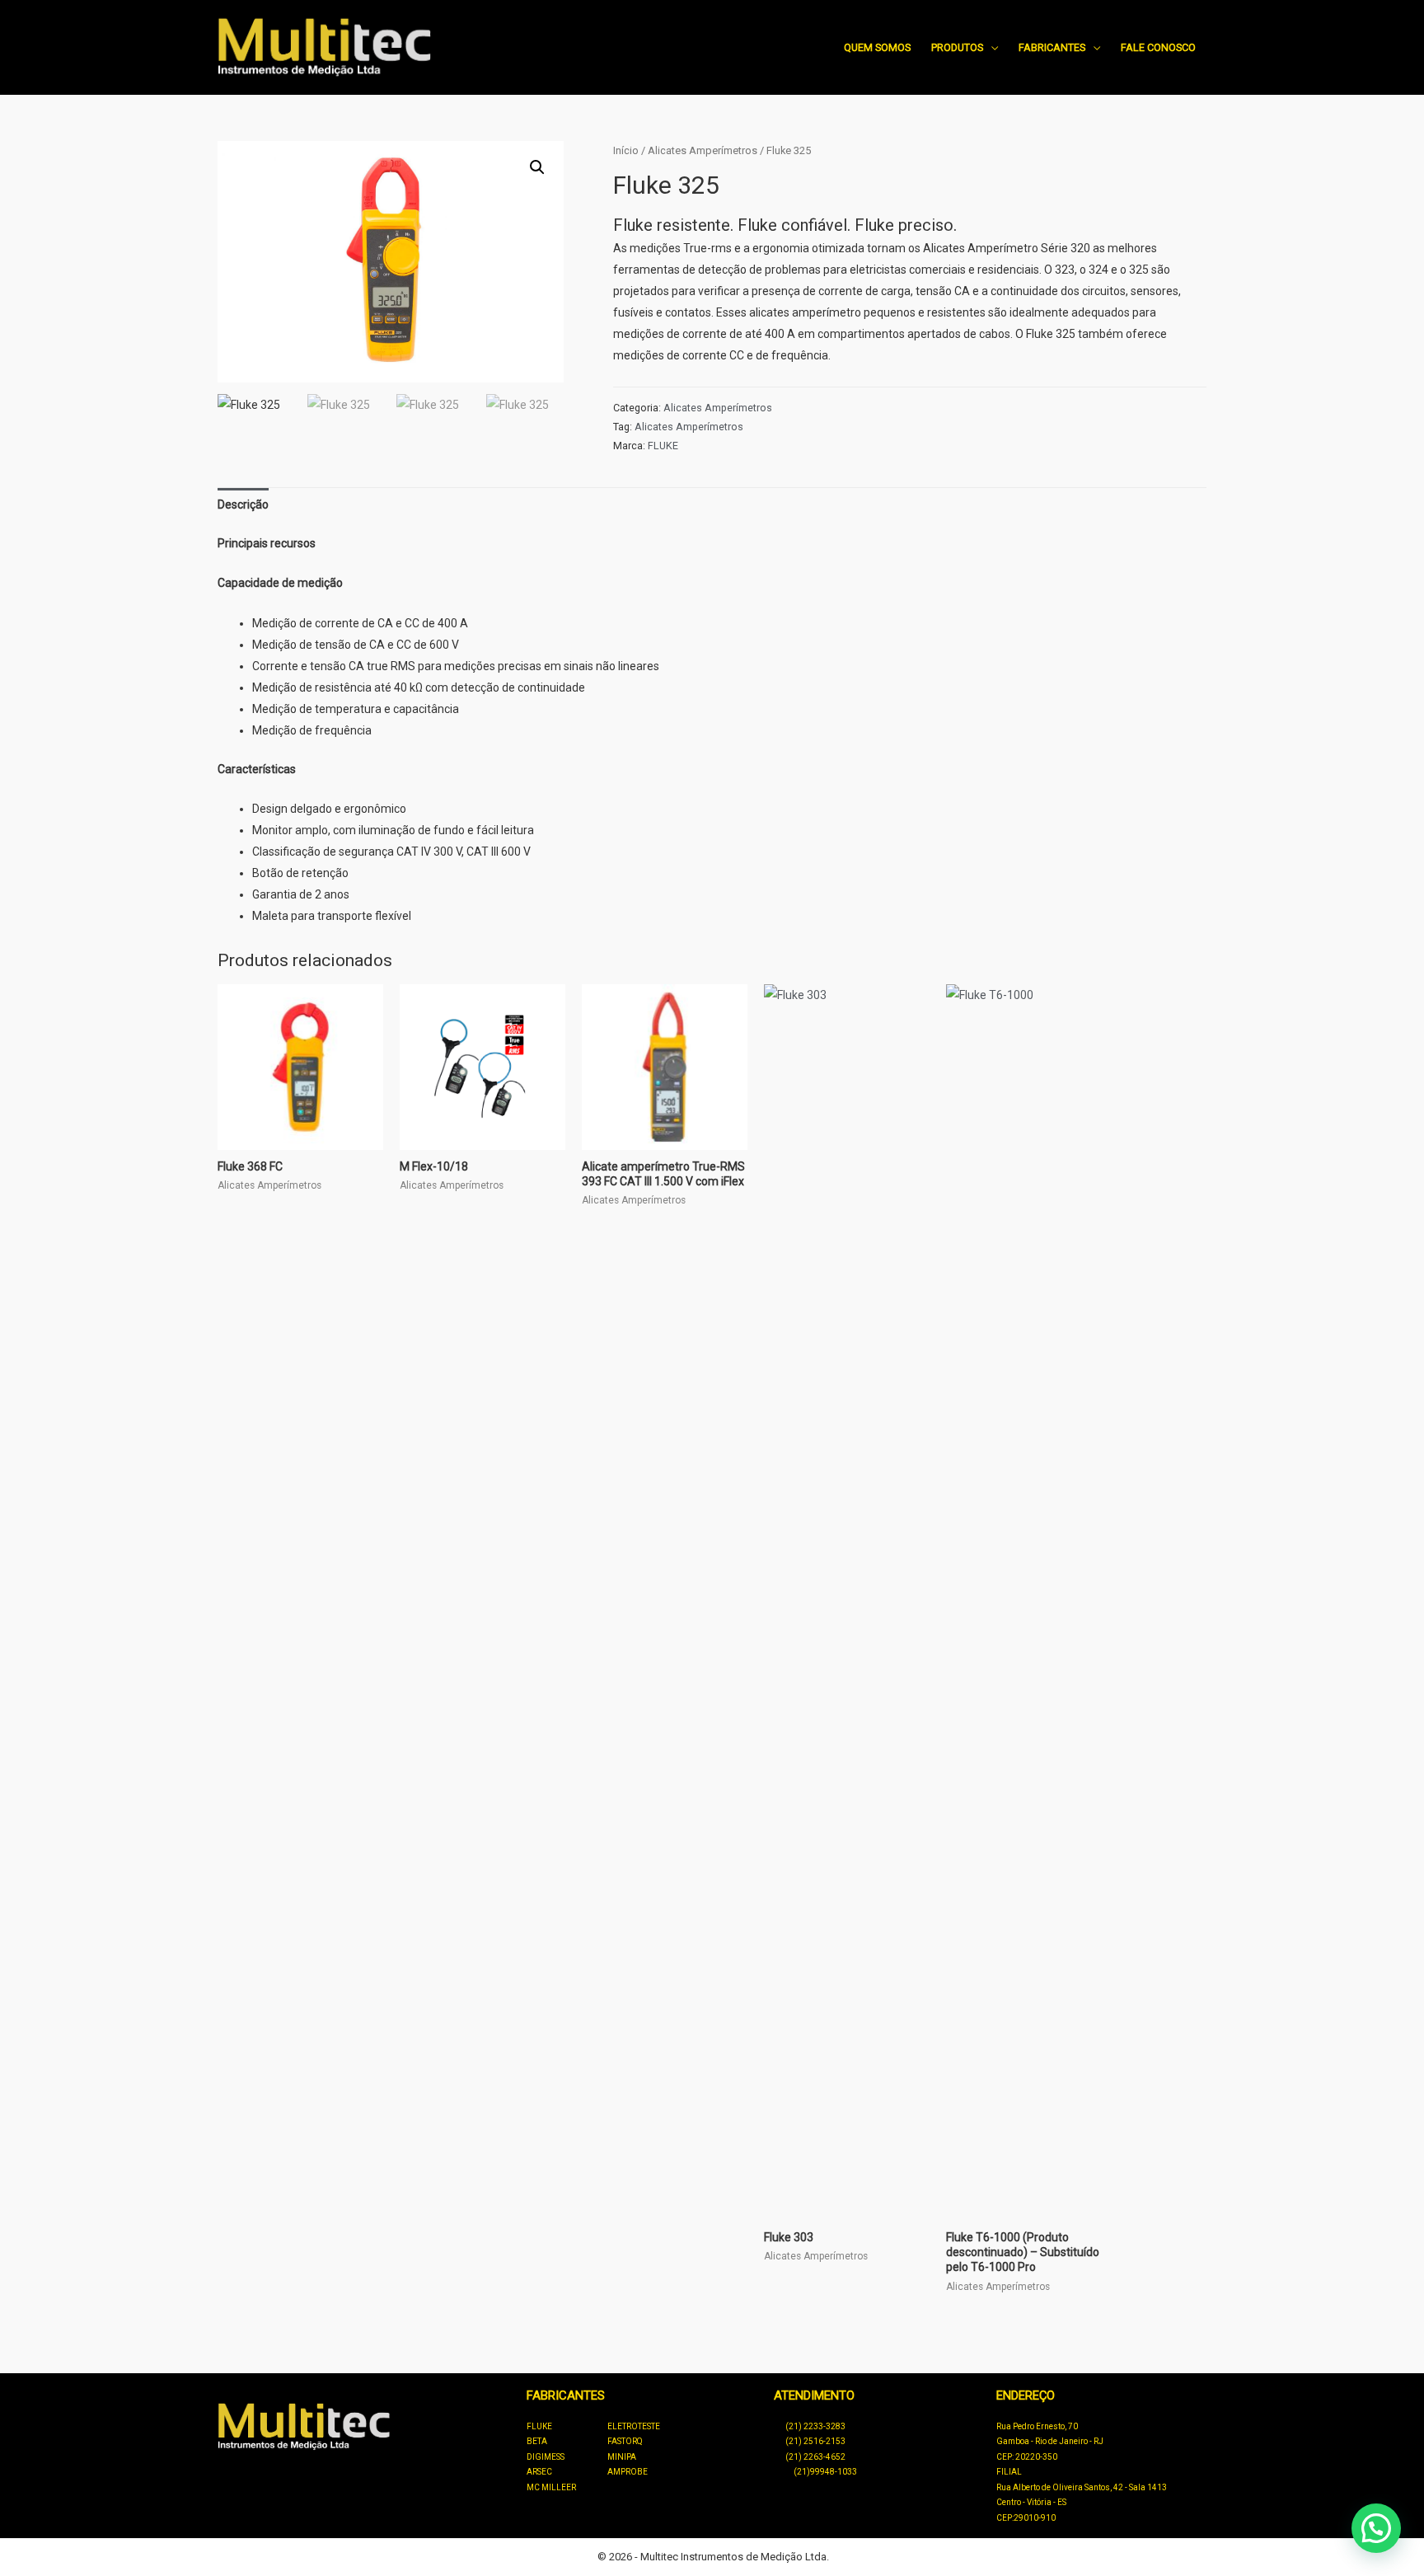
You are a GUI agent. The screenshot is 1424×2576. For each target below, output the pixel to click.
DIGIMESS (546, 2457)
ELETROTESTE (634, 2426)
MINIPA (622, 2457)
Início (626, 150)
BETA (537, 2441)
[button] (537, 167)
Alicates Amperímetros (703, 150)
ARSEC (539, 2472)
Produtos (957, 47)
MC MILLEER (551, 2487)
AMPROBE (628, 2472)
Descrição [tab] (243, 504)
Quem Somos (877, 47)
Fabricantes (1052, 47)
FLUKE (663, 446)
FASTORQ (625, 2441)
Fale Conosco (1158, 47)
